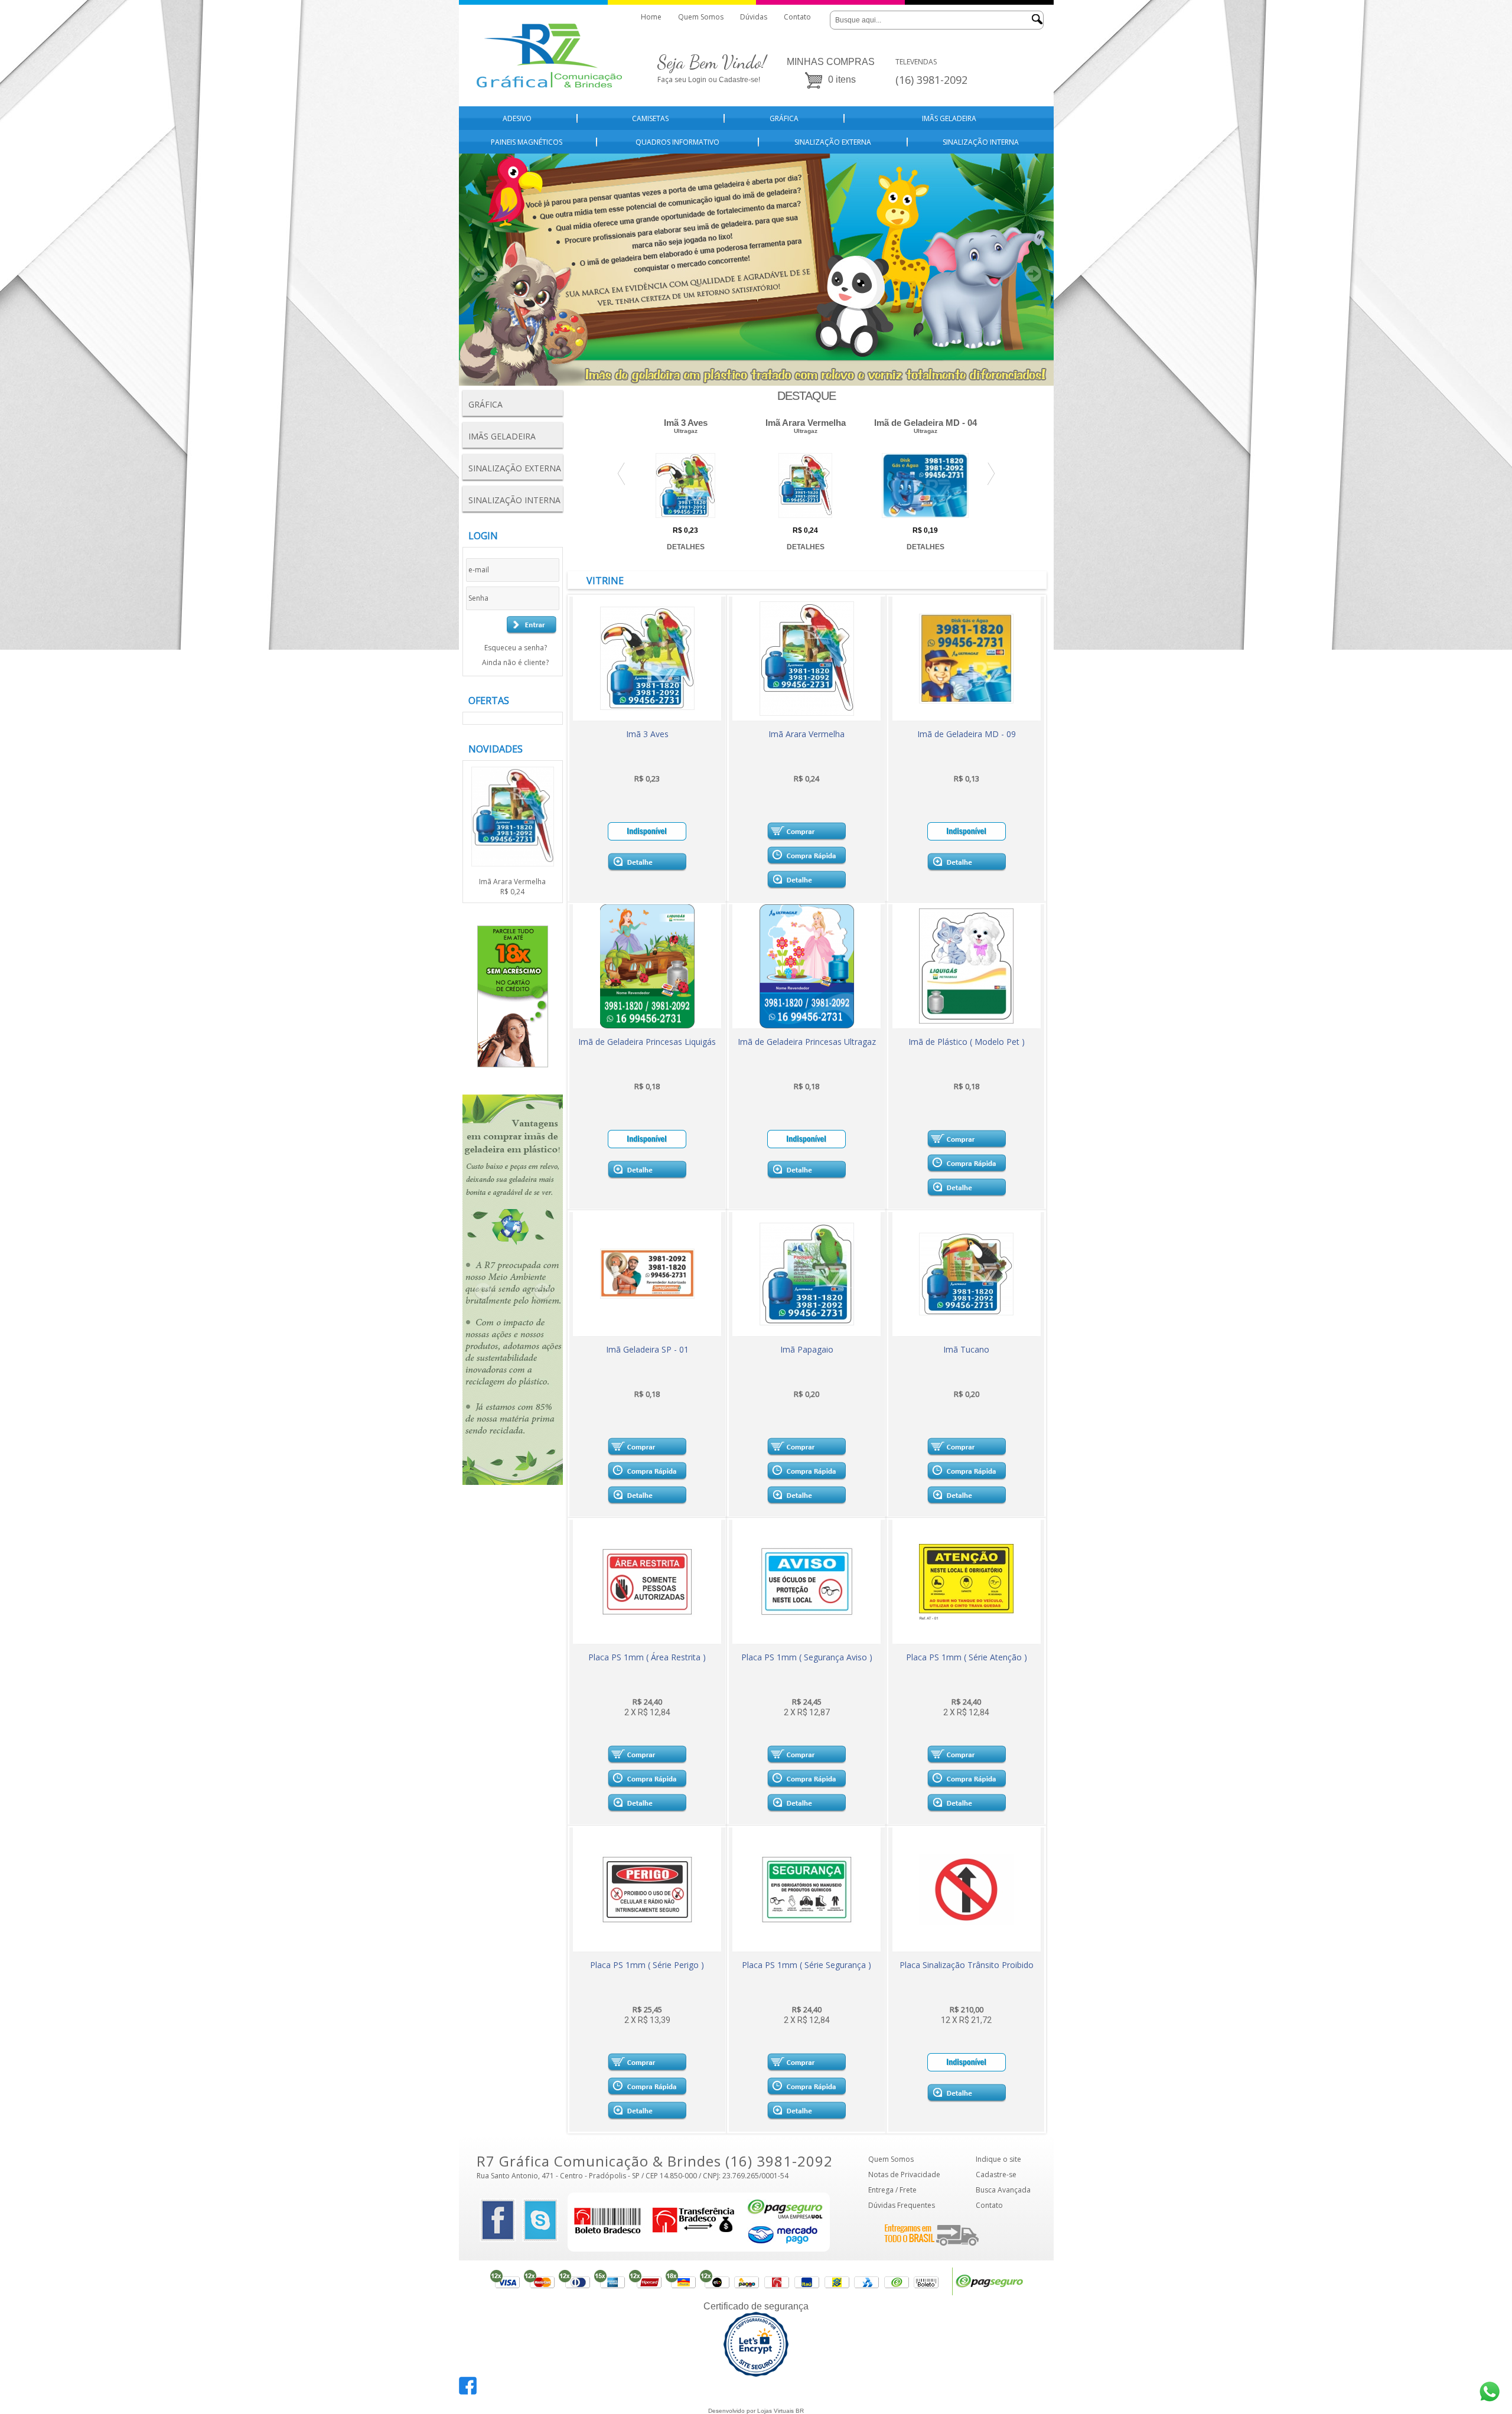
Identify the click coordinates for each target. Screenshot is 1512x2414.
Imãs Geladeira (949, 118)
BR (800, 2411)
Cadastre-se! (739, 80)
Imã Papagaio (807, 1349)
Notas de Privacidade (904, 2174)
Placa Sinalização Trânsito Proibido (967, 1965)
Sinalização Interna (981, 142)
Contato (797, 17)
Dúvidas (754, 17)
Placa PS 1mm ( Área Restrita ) (647, 1657)
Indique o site (998, 2159)
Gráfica (784, 118)
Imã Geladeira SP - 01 (647, 1349)
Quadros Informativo (677, 142)
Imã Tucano (966, 1349)
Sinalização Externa (833, 142)
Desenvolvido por (733, 2411)
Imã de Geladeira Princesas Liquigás (647, 1042)
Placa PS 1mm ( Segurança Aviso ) (807, 1657)
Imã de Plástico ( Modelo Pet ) (967, 1042)
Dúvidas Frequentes (902, 2205)
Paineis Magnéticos (527, 142)
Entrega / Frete (892, 2190)
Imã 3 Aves (647, 734)
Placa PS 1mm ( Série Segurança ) (806, 1965)
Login (697, 80)
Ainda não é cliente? (515, 662)
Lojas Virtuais (776, 2411)
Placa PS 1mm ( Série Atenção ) (967, 1657)
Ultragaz (686, 431)
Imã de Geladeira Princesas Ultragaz (807, 1042)
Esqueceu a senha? (516, 648)
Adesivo (517, 118)
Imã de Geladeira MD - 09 (967, 734)
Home (651, 17)
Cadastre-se (996, 2174)
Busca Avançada (1003, 2190)
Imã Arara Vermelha (512, 887)
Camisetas (650, 118)
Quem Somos (701, 17)
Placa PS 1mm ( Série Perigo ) (647, 1965)
